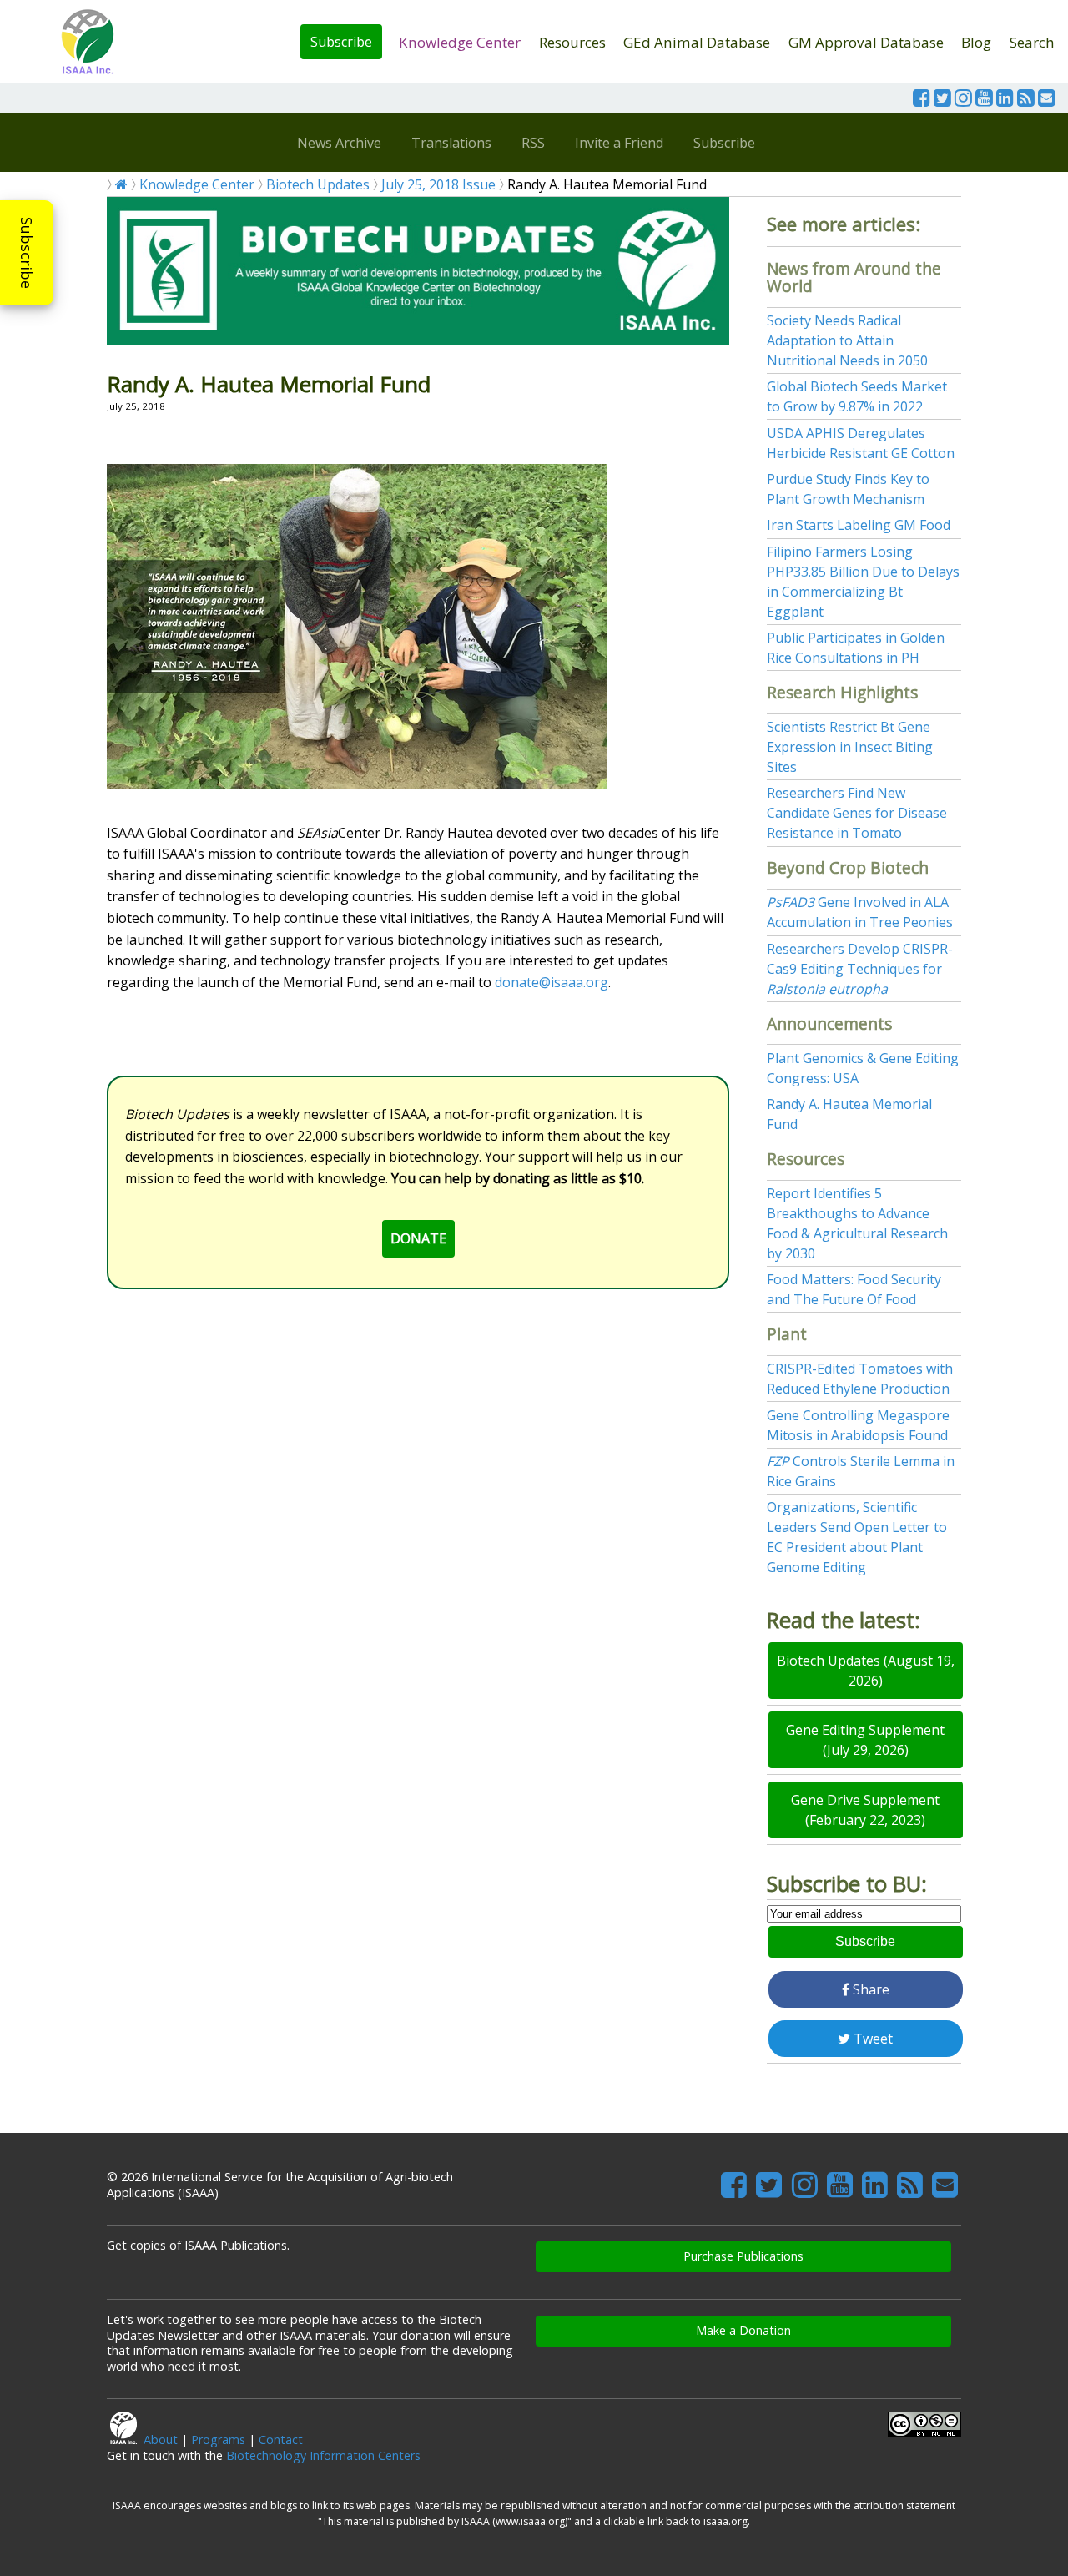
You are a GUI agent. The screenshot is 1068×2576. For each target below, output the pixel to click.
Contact (281, 2440)
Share (869, 1989)
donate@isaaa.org (552, 982)
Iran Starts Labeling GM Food (859, 525)
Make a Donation (743, 2330)
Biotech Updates (318, 184)
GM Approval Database (866, 42)
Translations (451, 143)
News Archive (339, 143)
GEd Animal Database (697, 42)
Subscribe (341, 42)
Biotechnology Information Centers (323, 2455)
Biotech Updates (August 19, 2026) (866, 1671)
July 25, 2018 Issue (438, 184)
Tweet (872, 2039)
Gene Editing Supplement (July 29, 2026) (865, 1740)
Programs (218, 2440)
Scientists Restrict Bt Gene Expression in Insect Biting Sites (850, 747)
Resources (572, 42)
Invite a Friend (619, 143)
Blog (976, 42)
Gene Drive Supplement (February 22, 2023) (865, 1810)
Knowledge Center (460, 42)
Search (1032, 42)
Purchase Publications (743, 2256)
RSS (533, 143)
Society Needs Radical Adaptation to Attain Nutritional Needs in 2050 (847, 340)
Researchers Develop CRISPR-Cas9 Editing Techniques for (860, 969)
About (161, 2440)
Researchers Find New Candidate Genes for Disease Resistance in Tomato (857, 813)
